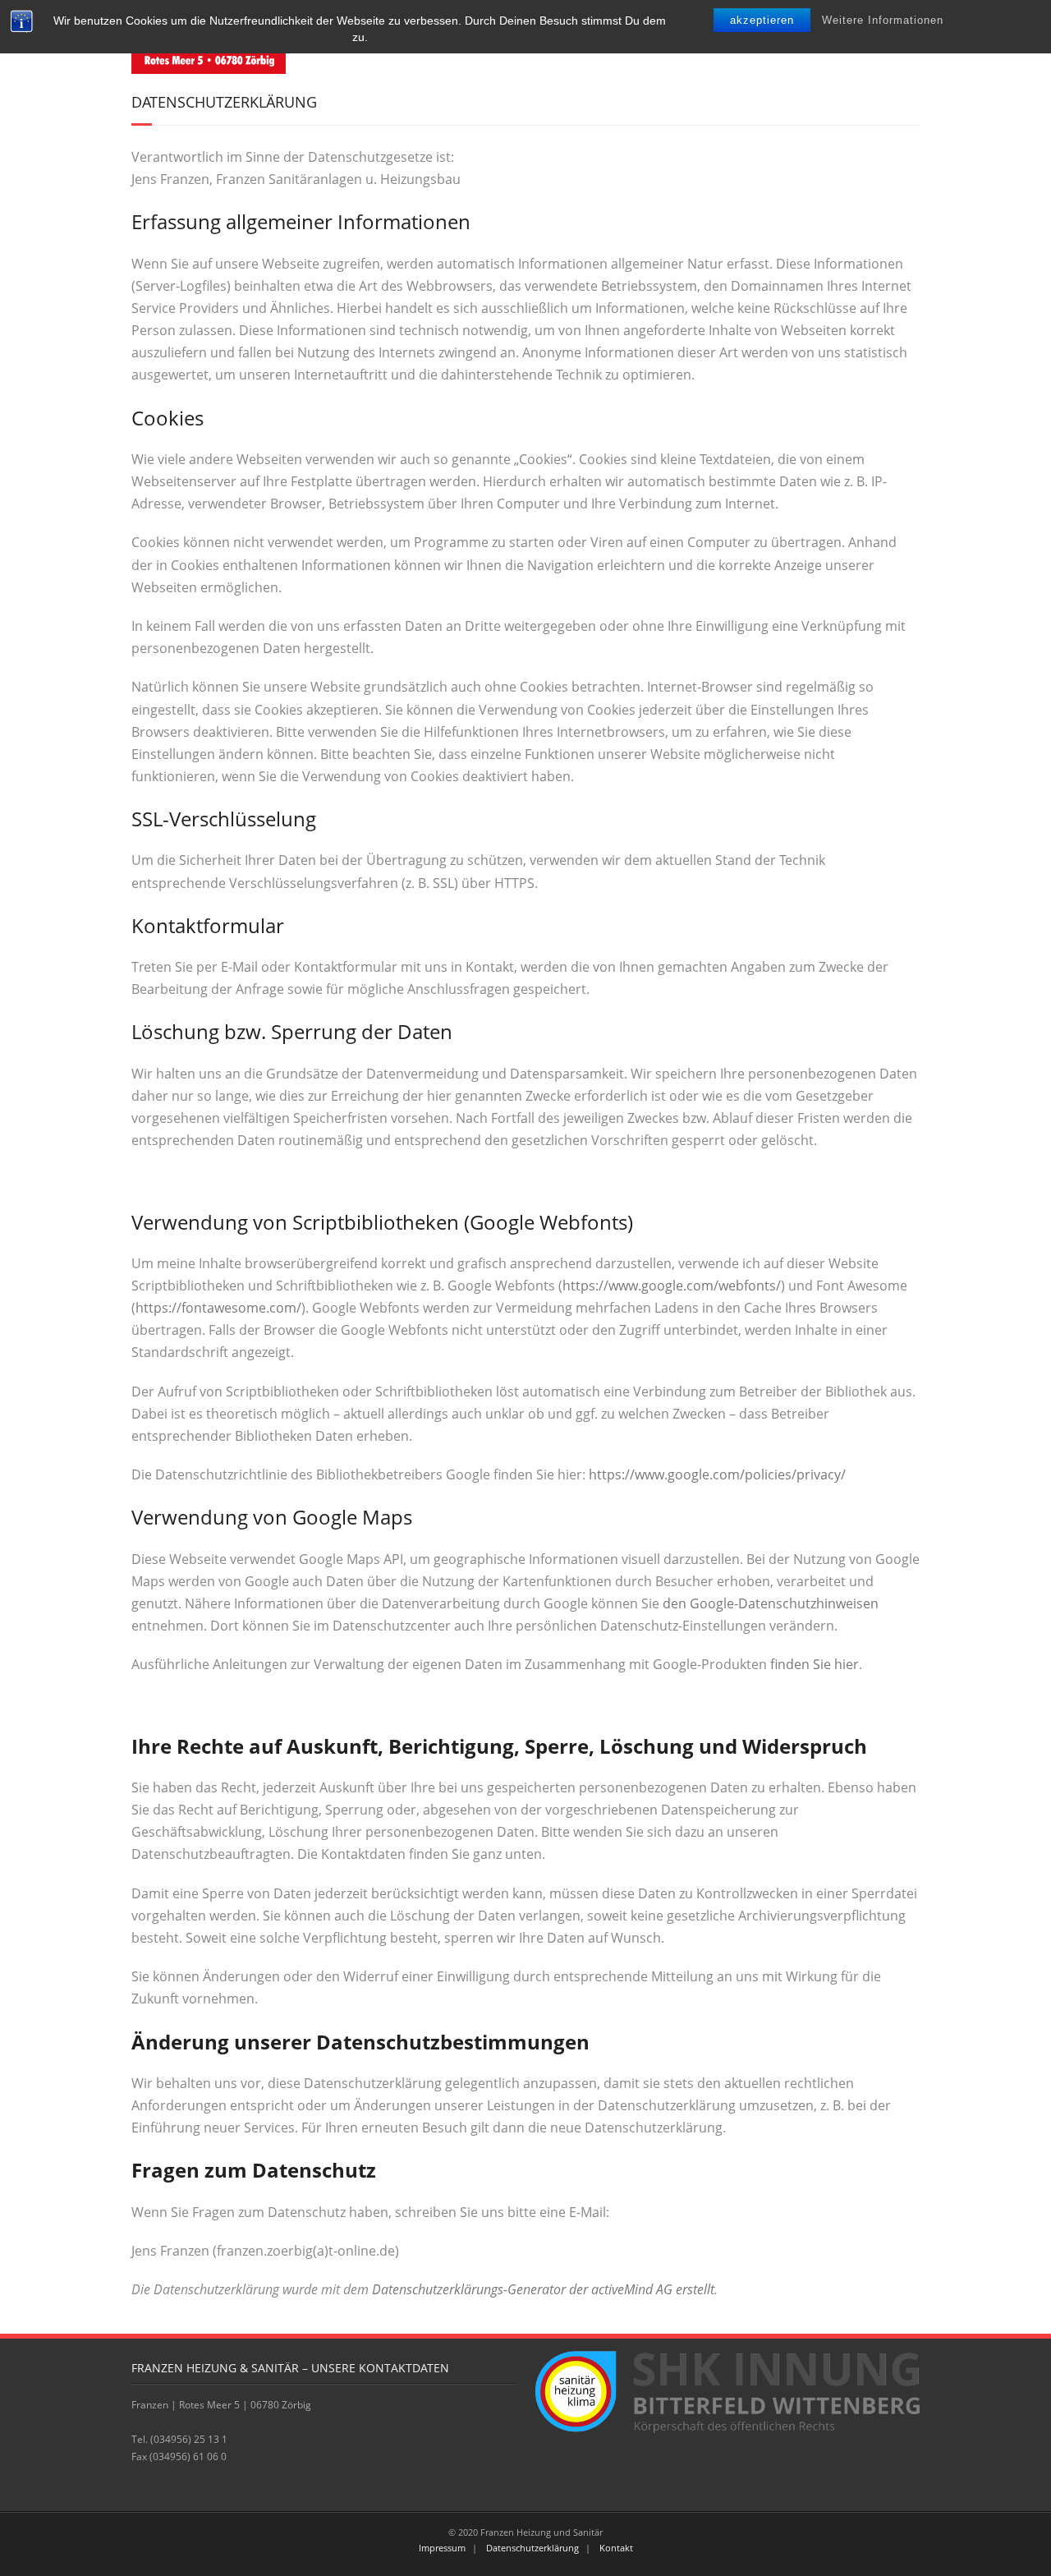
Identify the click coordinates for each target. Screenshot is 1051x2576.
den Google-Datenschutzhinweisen (771, 1603)
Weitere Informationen (883, 20)
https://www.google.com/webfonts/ (672, 1286)
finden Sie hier (813, 1664)
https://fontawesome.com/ (218, 1308)
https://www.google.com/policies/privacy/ (717, 1474)
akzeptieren (762, 20)
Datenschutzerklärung (532, 2548)
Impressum (442, 2548)
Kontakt (616, 2548)
